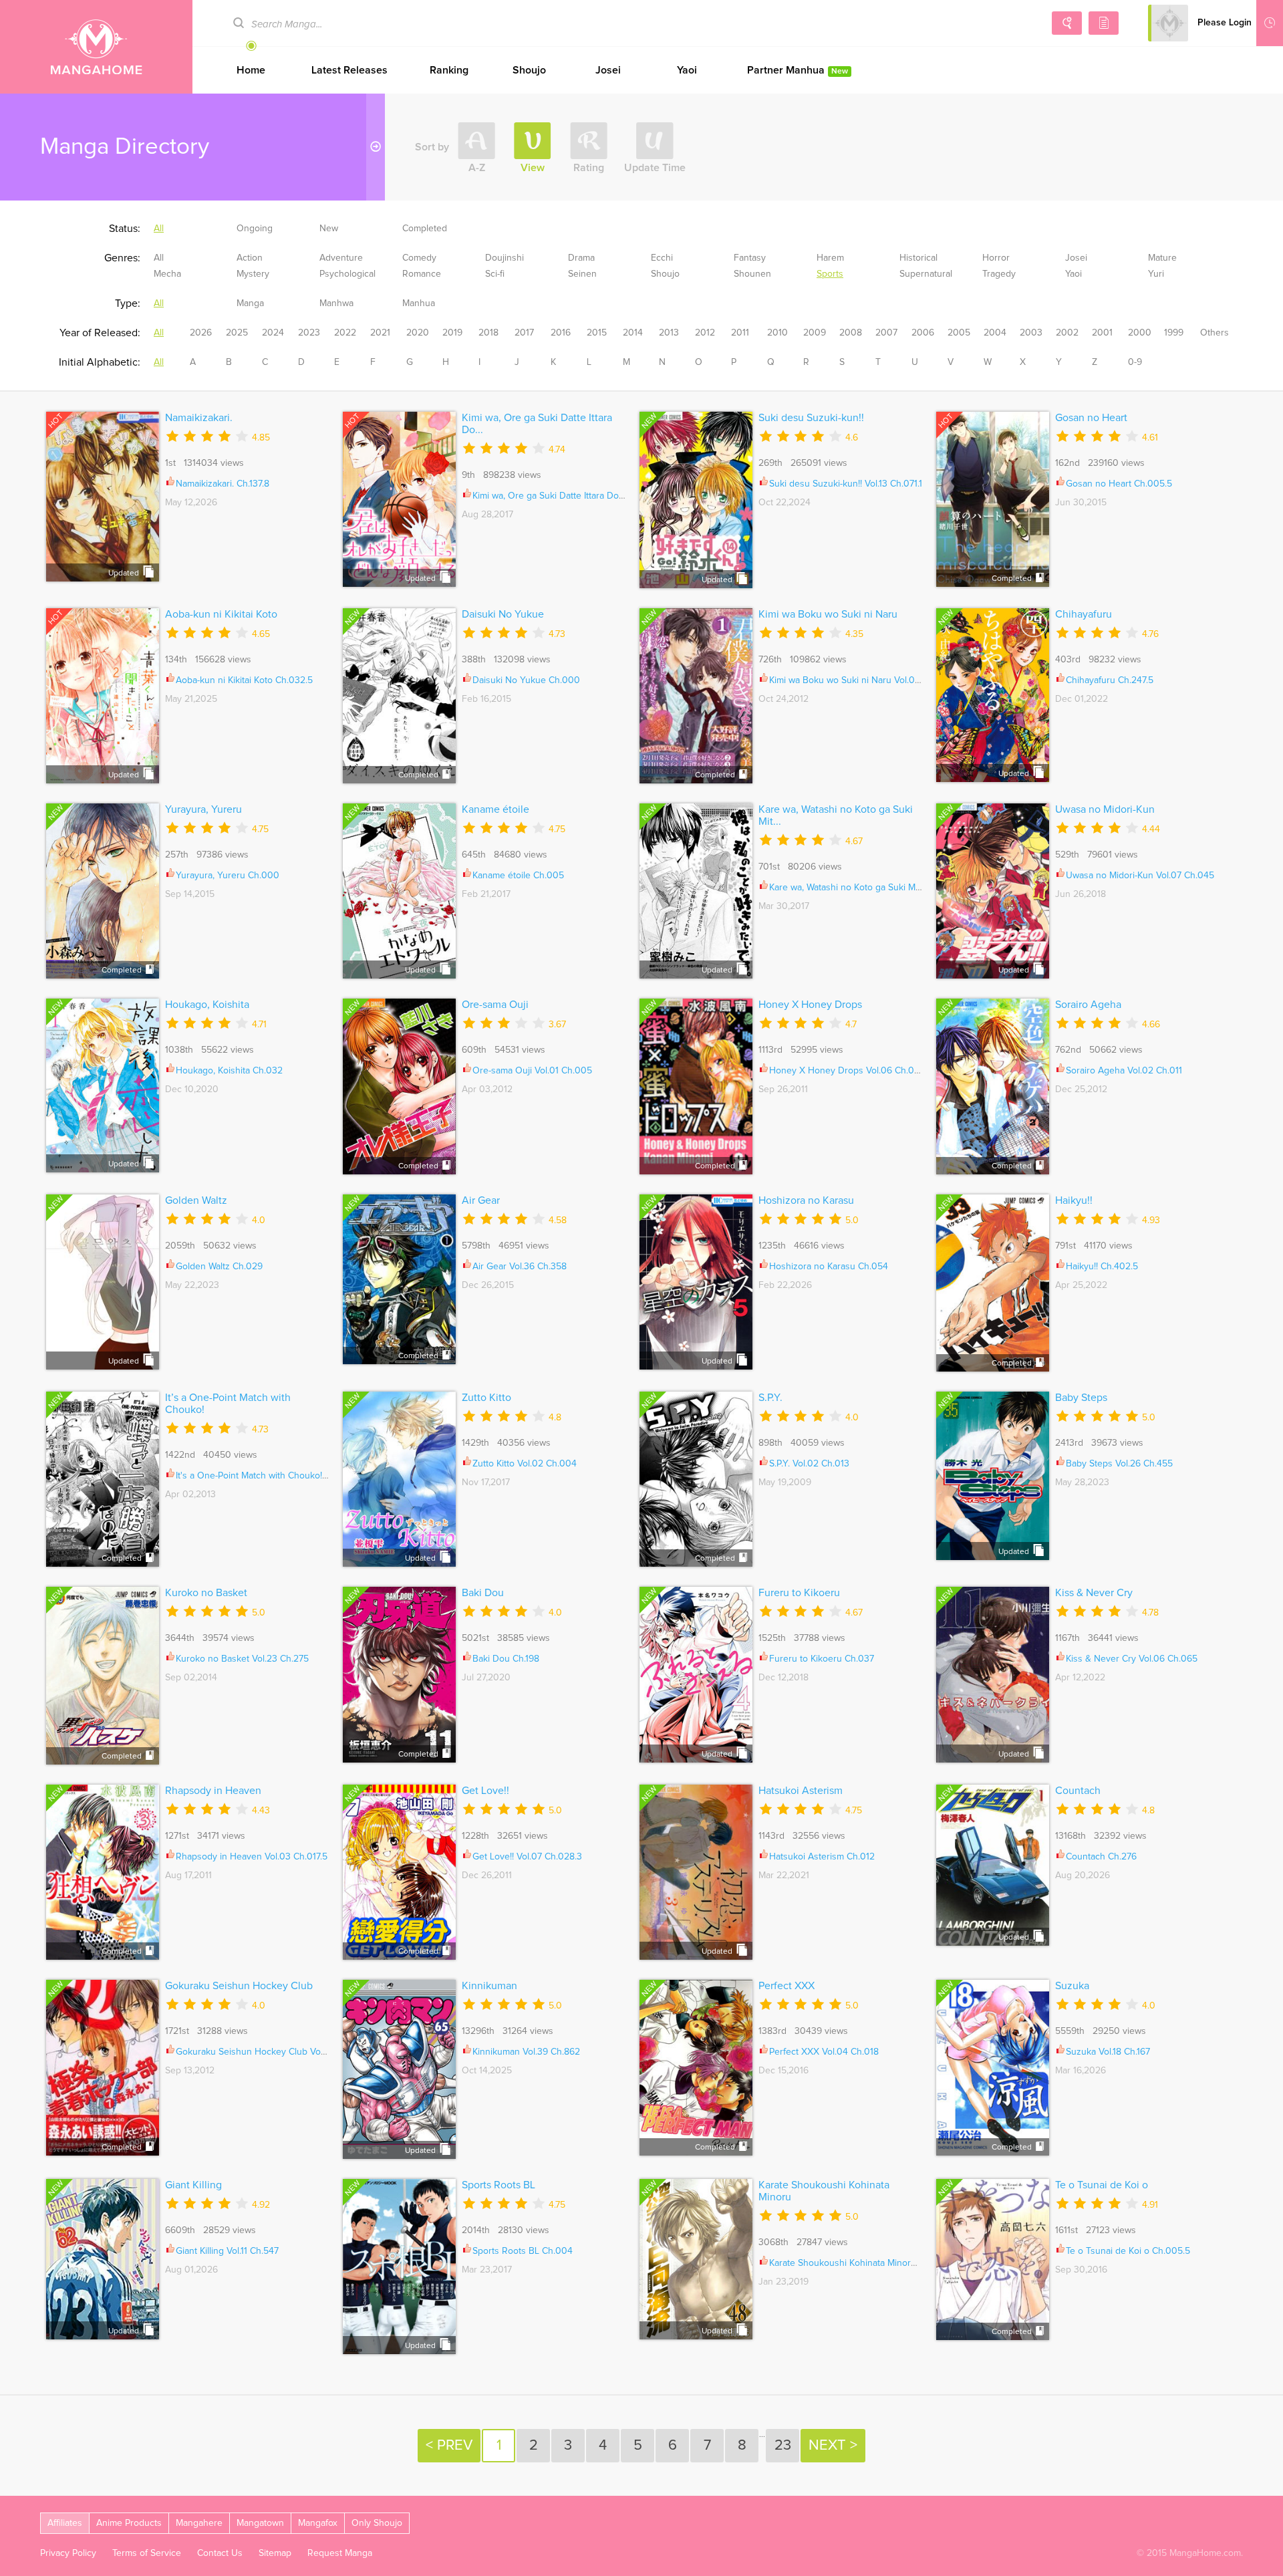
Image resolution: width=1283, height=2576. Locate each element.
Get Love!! (485, 1791)
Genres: (122, 258)
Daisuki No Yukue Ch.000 (526, 680)
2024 (273, 333)
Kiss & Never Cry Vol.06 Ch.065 (1132, 1659)
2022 (345, 333)
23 (783, 2446)
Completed (425, 229)
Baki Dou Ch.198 (506, 1659)
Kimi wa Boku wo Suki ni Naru (828, 614)
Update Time (655, 168)
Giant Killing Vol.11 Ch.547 (227, 2251)
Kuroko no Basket (206, 1593)
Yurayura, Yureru (203, 809)
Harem (830, 258)
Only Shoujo (377, 2523)
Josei (608, 70)
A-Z (477, 168)
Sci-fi (495, 274)
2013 (669, 333)
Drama (581, 258)
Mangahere (199, 2523)
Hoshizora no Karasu (806, 1200)
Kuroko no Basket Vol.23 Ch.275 (242, 1659)
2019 (452, 333)
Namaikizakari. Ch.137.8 (223, 484)
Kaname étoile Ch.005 (518, 876)
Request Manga (340, 2553)
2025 (237, 333)
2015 (597, 333)
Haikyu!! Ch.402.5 (1102, 1267)
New (329, 229)
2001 (1102, 333)
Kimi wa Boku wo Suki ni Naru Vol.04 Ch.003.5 (865, 680)
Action (250, 258)
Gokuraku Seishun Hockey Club (239, 1986)
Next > (833, 2446)
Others (1215, 333)
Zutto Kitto (486, 1398)
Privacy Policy (68, 2553)
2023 (309, 333)
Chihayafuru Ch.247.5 (1110, 680)
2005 (959, 333)
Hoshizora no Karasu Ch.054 (829, 1267)
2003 (1031, 333)
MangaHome (96, 47)
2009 (815, 333)
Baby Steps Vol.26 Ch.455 (1119, 1464)
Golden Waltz (196, 1200)
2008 (851, 333)
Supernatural (926, 274)
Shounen (752, 274)
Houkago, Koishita (207, 1005)
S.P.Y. (770, 1398)
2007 (886, 333)
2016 (561, 333)
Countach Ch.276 (1101, 1857)
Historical (918, 258)
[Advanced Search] (1067, 23)
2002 (1067, 333)
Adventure (341, 258)
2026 (201, 333)
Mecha (167, 274)
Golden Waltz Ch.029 (219, 1267)
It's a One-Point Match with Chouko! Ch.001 (265, 1476)
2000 (1140, 333)
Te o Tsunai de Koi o (1102, 2185)
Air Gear (481, 1200)
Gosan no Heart (1091, 418)
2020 (418, 333)
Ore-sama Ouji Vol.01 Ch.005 (532, 1071)
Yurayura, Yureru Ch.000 (228, 876)
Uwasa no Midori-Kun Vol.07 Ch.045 (1140, 876)
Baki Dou (483, 1593)
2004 (995, 333)
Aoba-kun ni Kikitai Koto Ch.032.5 (244, 680)
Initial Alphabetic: (100, 362)
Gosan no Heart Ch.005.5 (1119, 484)
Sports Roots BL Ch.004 (523, 2251)
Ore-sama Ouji (495, 1005)
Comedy (419, 258)
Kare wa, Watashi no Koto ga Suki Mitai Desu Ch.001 (876, 888)
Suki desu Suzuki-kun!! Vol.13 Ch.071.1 (846, 484)
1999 (1174, 333)
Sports (830, 274)
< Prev (449, 2446)
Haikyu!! (1074, 1200)
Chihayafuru (1084, 614)
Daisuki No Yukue (503, 614)
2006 (923, 333)
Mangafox (318, 2523)
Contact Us (220, 2553)
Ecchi (662, 258)
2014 (633, 333)
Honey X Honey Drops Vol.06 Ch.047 (847, 1071)
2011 (740, 333)
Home (251, 70)
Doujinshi (505, 258)
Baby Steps (1081, 1398)
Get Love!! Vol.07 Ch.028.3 (527, 1857)
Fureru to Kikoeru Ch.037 (822, 1659)
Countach (1078, 1791)
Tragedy (999, 274)
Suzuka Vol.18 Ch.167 (1108, 2052)
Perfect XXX (787, 1986)
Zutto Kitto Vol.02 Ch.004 (525, 1464)
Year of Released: (100, 333)
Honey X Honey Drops (810, 1005)
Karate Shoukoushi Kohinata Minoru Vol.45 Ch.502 (873, 2263)
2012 (705, 333)
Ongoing (255, 229)
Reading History (1270, 23)
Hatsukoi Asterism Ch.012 (822, 1857)
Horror (996, 258)
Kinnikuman (489, 1986)
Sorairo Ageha (1088, 1005)
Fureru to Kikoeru (799, 1593)
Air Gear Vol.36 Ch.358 (520, 1267)
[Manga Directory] (1104, 23)
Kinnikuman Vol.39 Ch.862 (526, 2052)
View (533, 168)
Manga (250, 303)
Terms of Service (147, 2553)
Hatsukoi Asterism (801, 1791)
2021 (380, 333)
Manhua (419, 303)
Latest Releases (349, 70)
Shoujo (529, 70)
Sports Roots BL (498, 2185)
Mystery (253, 274)
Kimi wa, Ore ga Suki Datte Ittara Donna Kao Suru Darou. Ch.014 (604, 496)
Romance (422, 274)
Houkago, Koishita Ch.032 (229, 1071)
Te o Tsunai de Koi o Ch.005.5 (1128, 2251)
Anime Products (129, 2523)
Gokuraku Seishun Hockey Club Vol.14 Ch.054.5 (274, 2052)
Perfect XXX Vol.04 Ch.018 (824, 2052)
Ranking (449, 70)
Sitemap (275, 2553)
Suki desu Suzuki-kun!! (811, 418)
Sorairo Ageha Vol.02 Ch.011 (1124, 1071)
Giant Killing (193, 2185)
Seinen (582, 274)
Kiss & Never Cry (1094, 1593)
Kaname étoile (495, 809)
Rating (589, 168)
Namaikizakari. (199, 418)
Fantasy (750, 258)
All (159, 229)
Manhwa (336, 303)
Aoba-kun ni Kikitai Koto (221, 614)
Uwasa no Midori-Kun (1105, 809)
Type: (128, 303)
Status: (125, 229)
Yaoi (687, 70)
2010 (777, 333)
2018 (488, 333)
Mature (1162, 258)
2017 (524, 333)
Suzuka (1072, 1986)
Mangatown (260, 2523)
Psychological (347, 274)
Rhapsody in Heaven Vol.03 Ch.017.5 (252, 1857)
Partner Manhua (798, 70)
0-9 (1135, 362)
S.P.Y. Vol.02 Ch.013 (809, 1464)
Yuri (1156, 274)
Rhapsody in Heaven (213, 1791)
